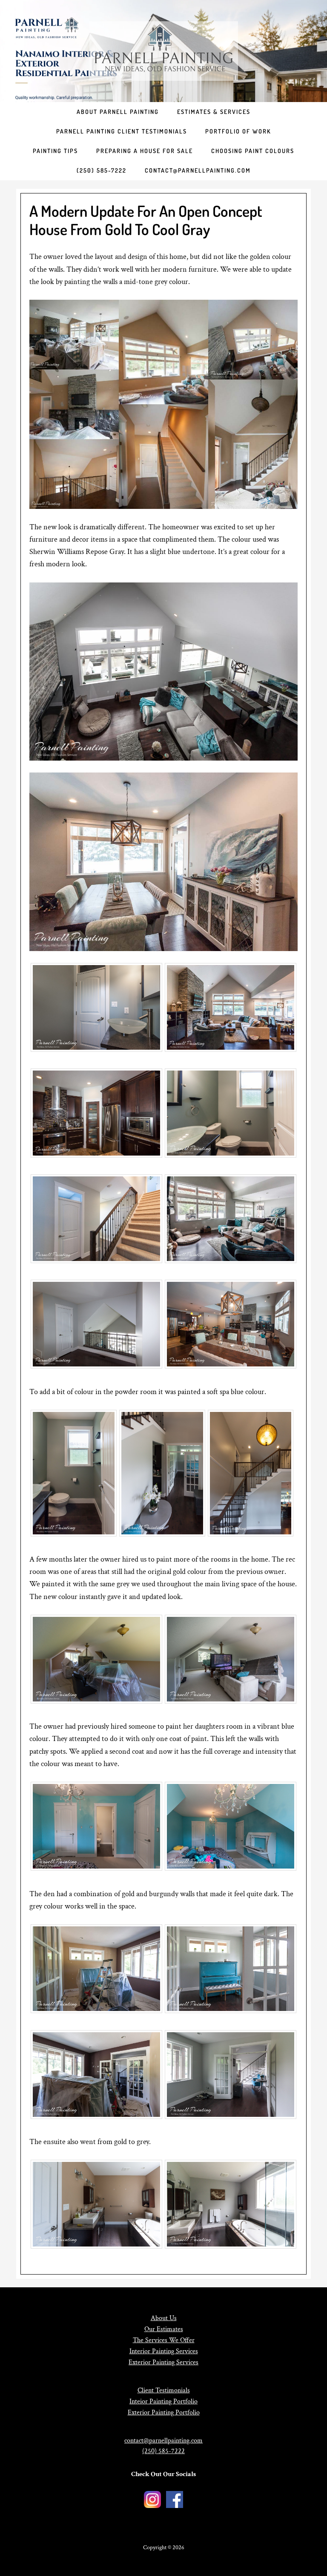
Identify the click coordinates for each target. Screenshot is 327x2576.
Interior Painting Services (164, 2351)
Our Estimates (164, 2329)
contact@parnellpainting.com (163, 2441)
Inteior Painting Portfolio (163, 2401)
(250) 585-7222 (163, 2451)
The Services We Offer (164, 2340)
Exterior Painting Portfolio (164, 2413)
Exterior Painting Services (163, 2362)
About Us (164, 2318)
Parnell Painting (163, 51)
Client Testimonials (164, 2390)
